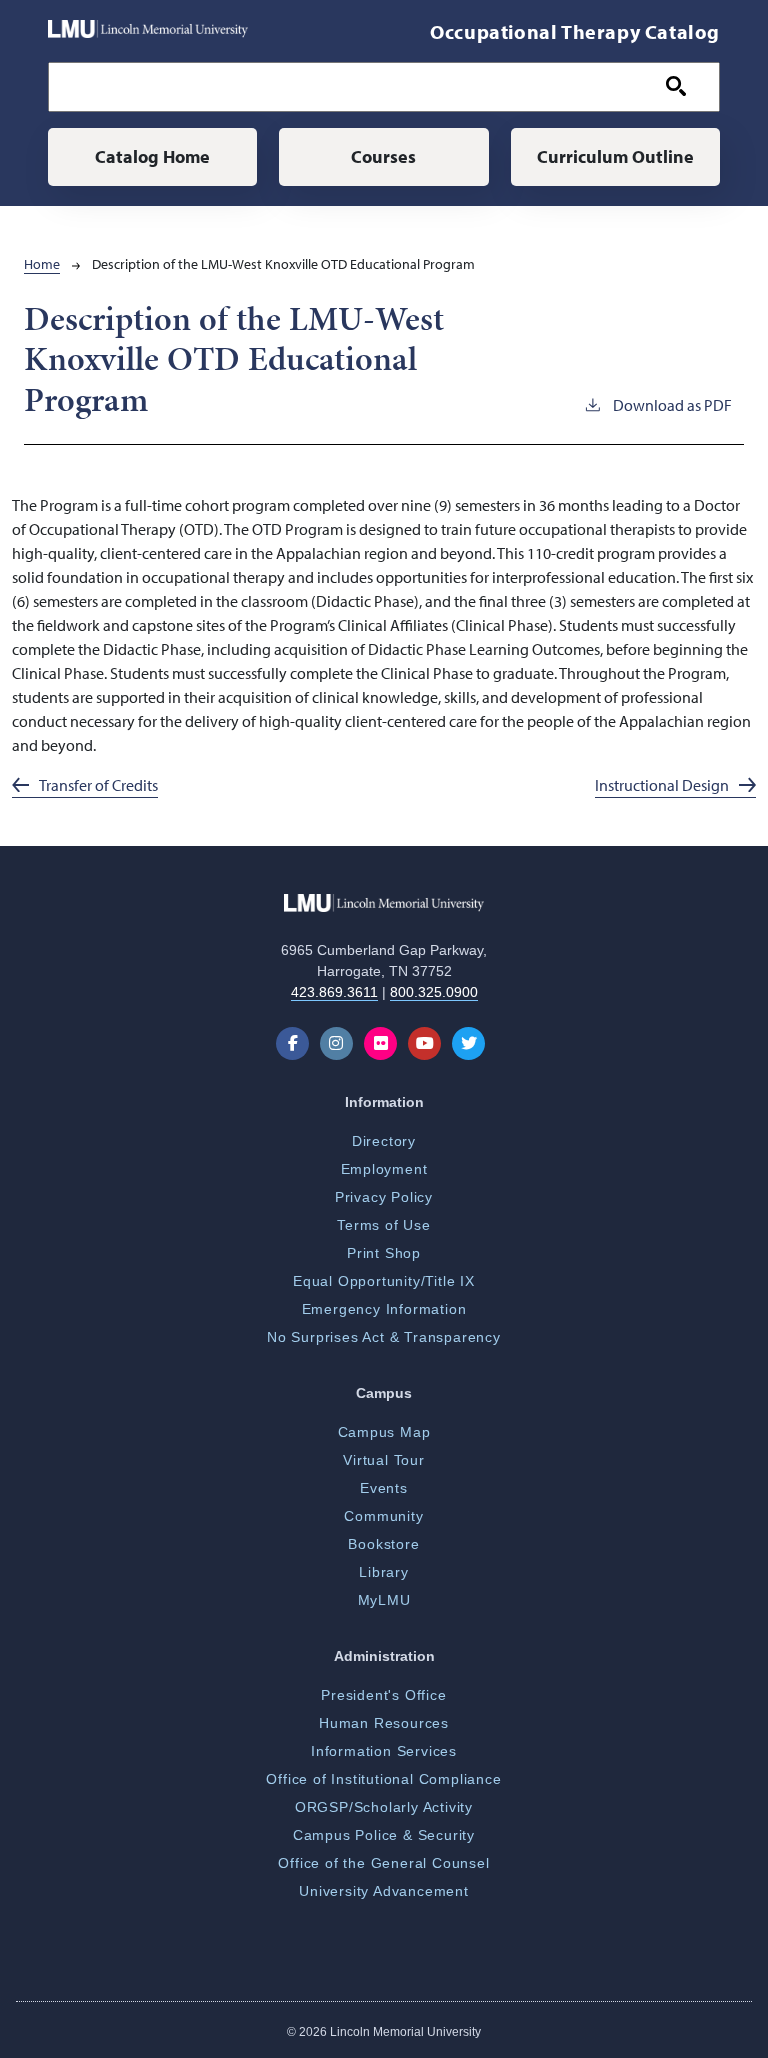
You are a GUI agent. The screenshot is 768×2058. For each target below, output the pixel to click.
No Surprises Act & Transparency (384, 1337)
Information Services (384, 1751)
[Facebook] (296, 1043)
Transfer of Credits (98, 785)
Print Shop (384, 1253)
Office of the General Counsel (383, 1863)
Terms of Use (384, 1225)
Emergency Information (384, 1309)
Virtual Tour (384, 1460)
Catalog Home (152, 156)
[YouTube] (428, 1043)
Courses (383, 156)
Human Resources (384, 1723)
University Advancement (384, 1891)
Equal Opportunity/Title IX (384, 1281)
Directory (384, 1141)
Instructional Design (662, 785)
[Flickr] (384, 1043)
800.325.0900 (434, 992)
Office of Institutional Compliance (383, 1779)
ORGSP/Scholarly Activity (384, 1807)
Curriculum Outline (615, 156)
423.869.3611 (334, 992)
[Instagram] (340, 1043)
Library (384, 1572)
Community (383, 1516)
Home (42, 264)
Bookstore (383, 1544)
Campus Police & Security (384, 1835)
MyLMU (384, 1600)
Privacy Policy (384, 1197)
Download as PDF (672, 405)
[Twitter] (472, 1043)
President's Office (383, 1695)
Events (384, 1488)
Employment (384, 1169)
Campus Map (384, 1432)
